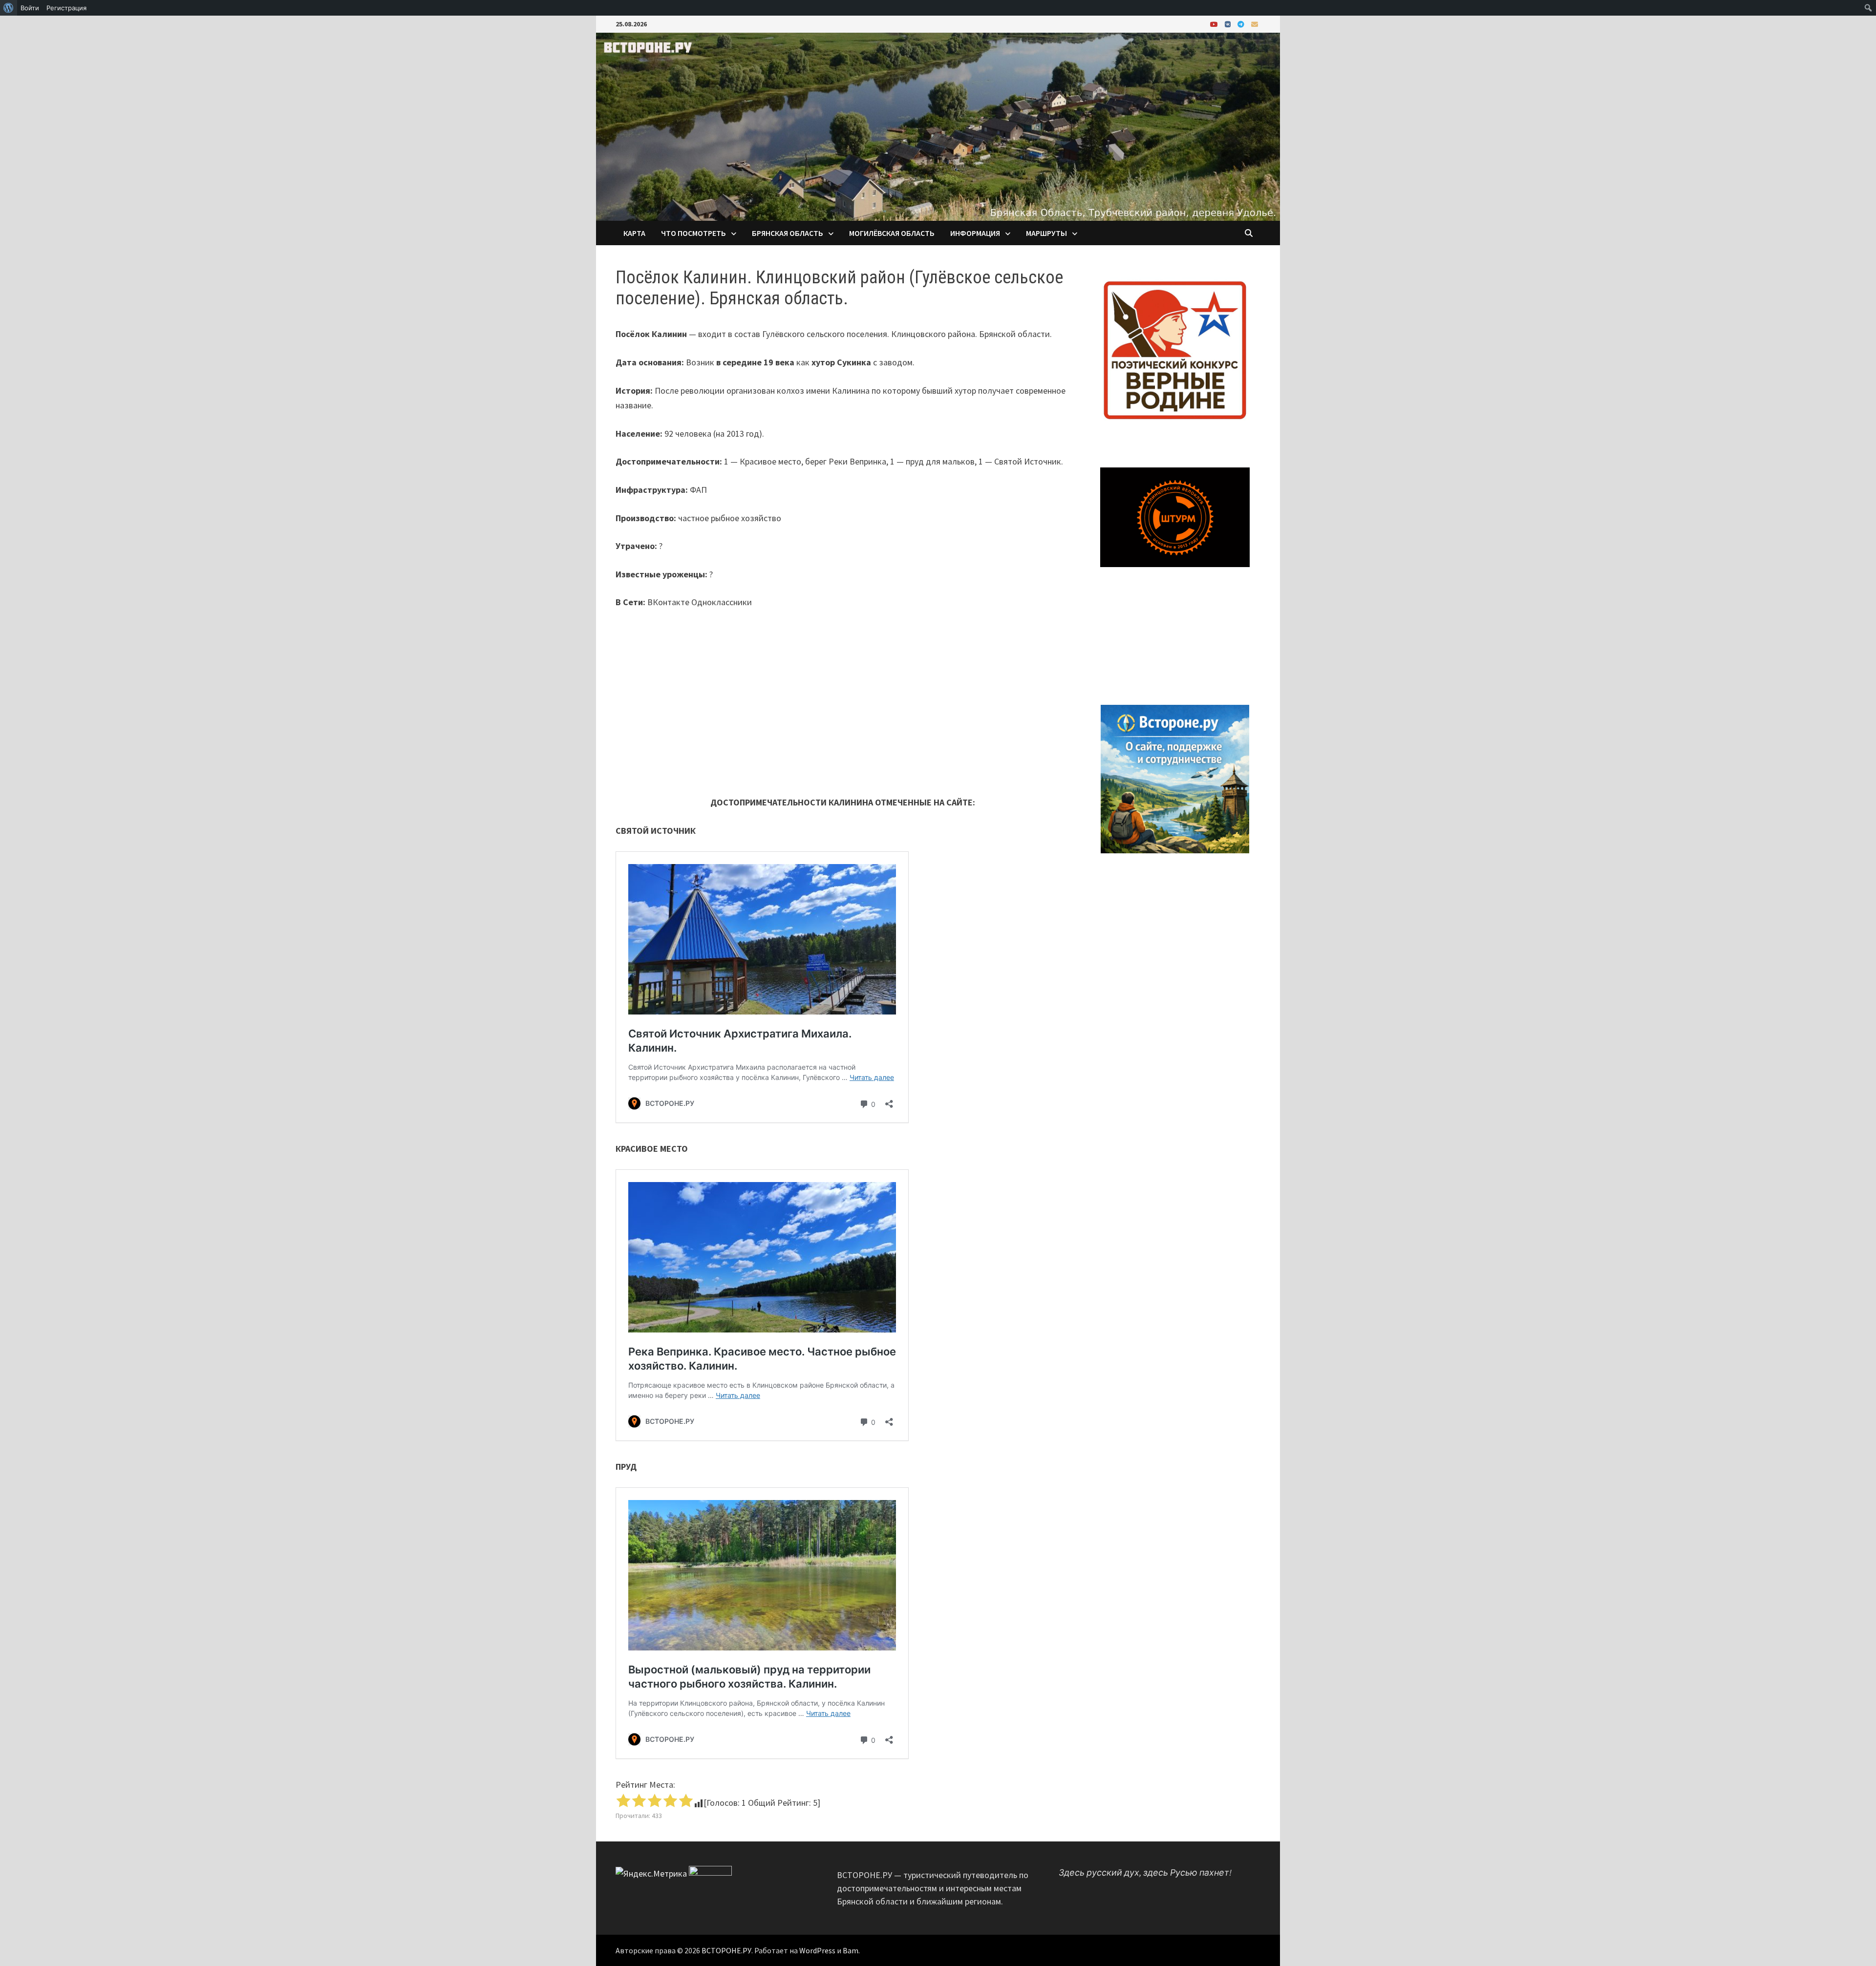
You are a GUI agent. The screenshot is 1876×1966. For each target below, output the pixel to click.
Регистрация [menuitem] (66, 8)
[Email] (1255, 24)
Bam (851, 1950)
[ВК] (1229, 24)
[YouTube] (1215, 24)
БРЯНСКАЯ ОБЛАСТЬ (788, 233)
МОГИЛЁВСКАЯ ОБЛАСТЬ (892, 233)
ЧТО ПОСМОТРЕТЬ (693, 233)
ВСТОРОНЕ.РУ (726, 1950)
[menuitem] (9, 8)
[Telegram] (1242, 24)
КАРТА (634, 233)
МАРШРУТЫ (1046, 233)
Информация (975, 233)
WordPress (817, 1950)
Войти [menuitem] (30, 8)
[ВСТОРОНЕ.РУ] (938, 126)
